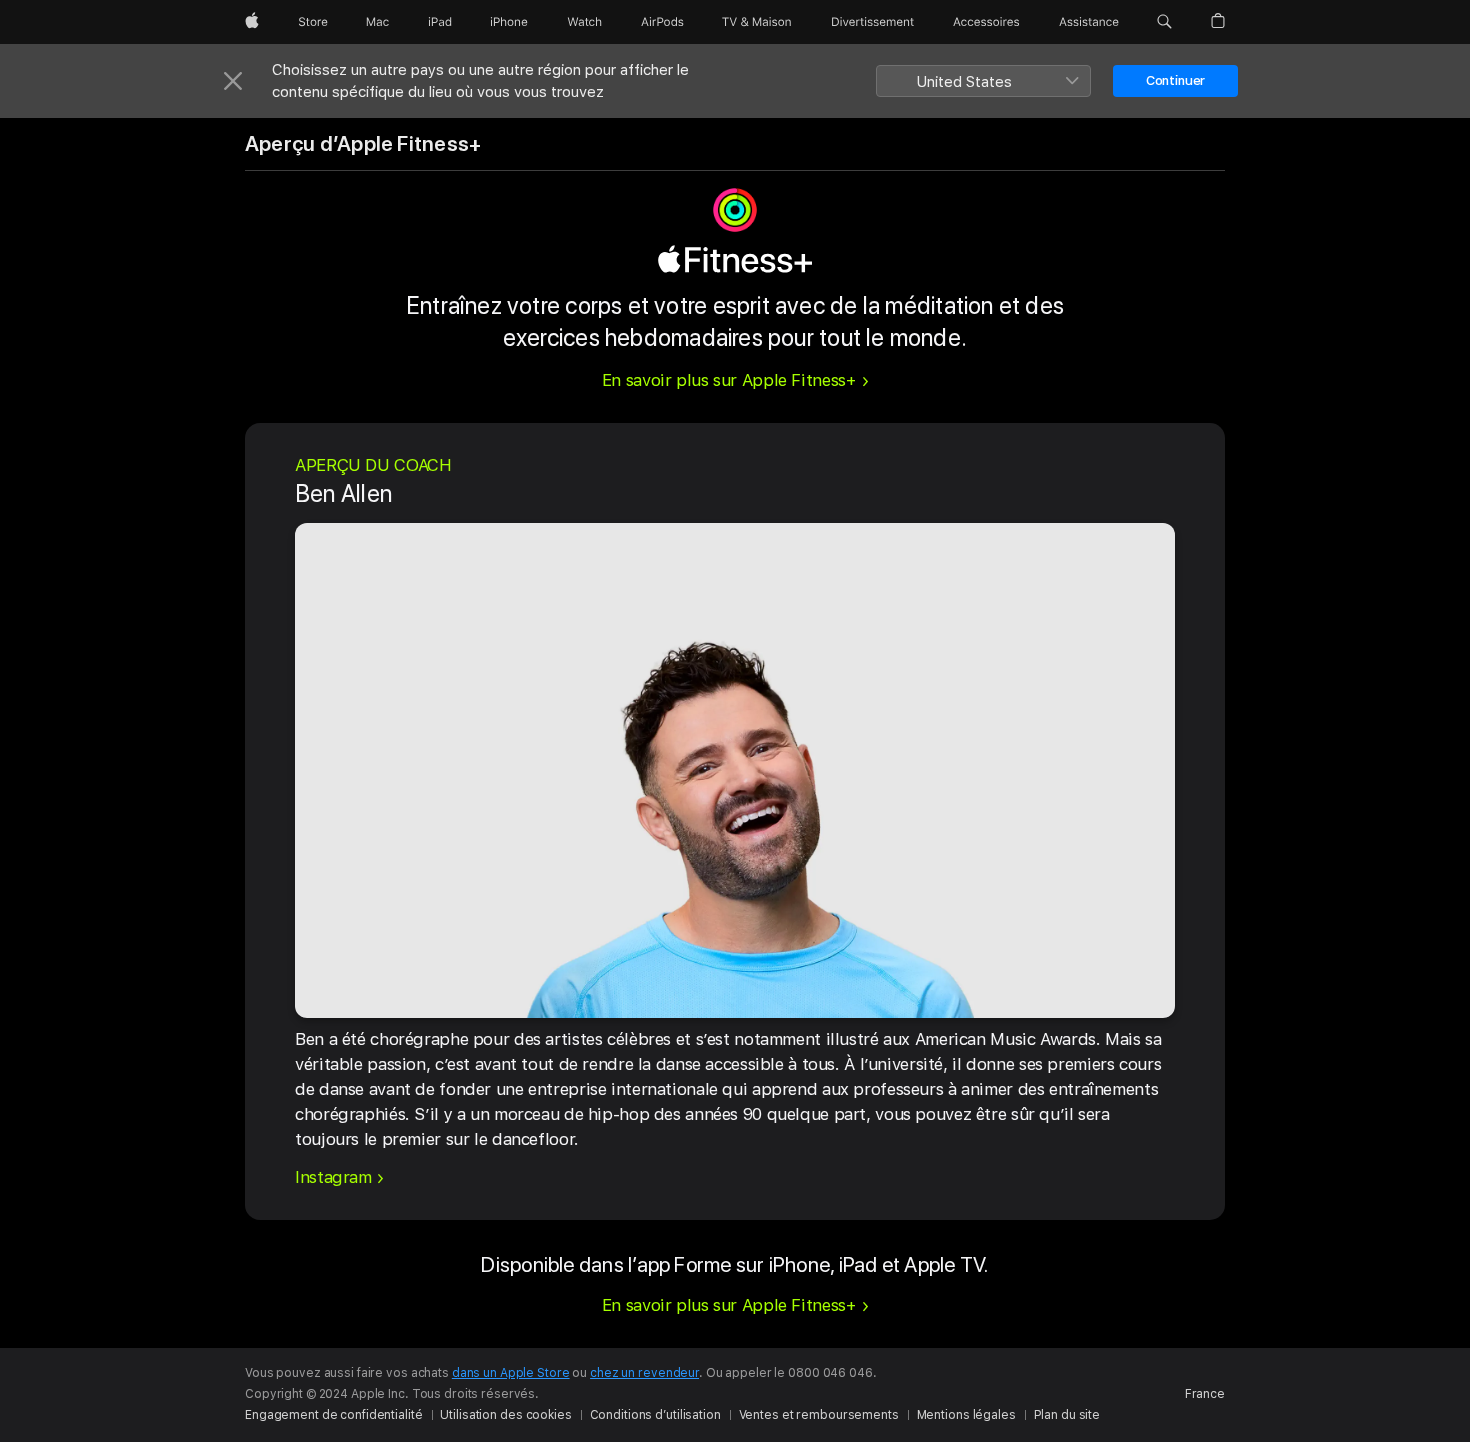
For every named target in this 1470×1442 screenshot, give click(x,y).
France (1205, 1394)
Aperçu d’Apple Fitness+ (363, 144)
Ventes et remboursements (819, 1415)
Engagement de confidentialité (334, 1415)
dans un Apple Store (511, 1373)
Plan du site (1067, 1415)
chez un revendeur (644, 1373)
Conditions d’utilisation (655, 1415)
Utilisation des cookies (505, 1415)
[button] (1164, 22)
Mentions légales (966, 1415)
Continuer (1175, 80)
